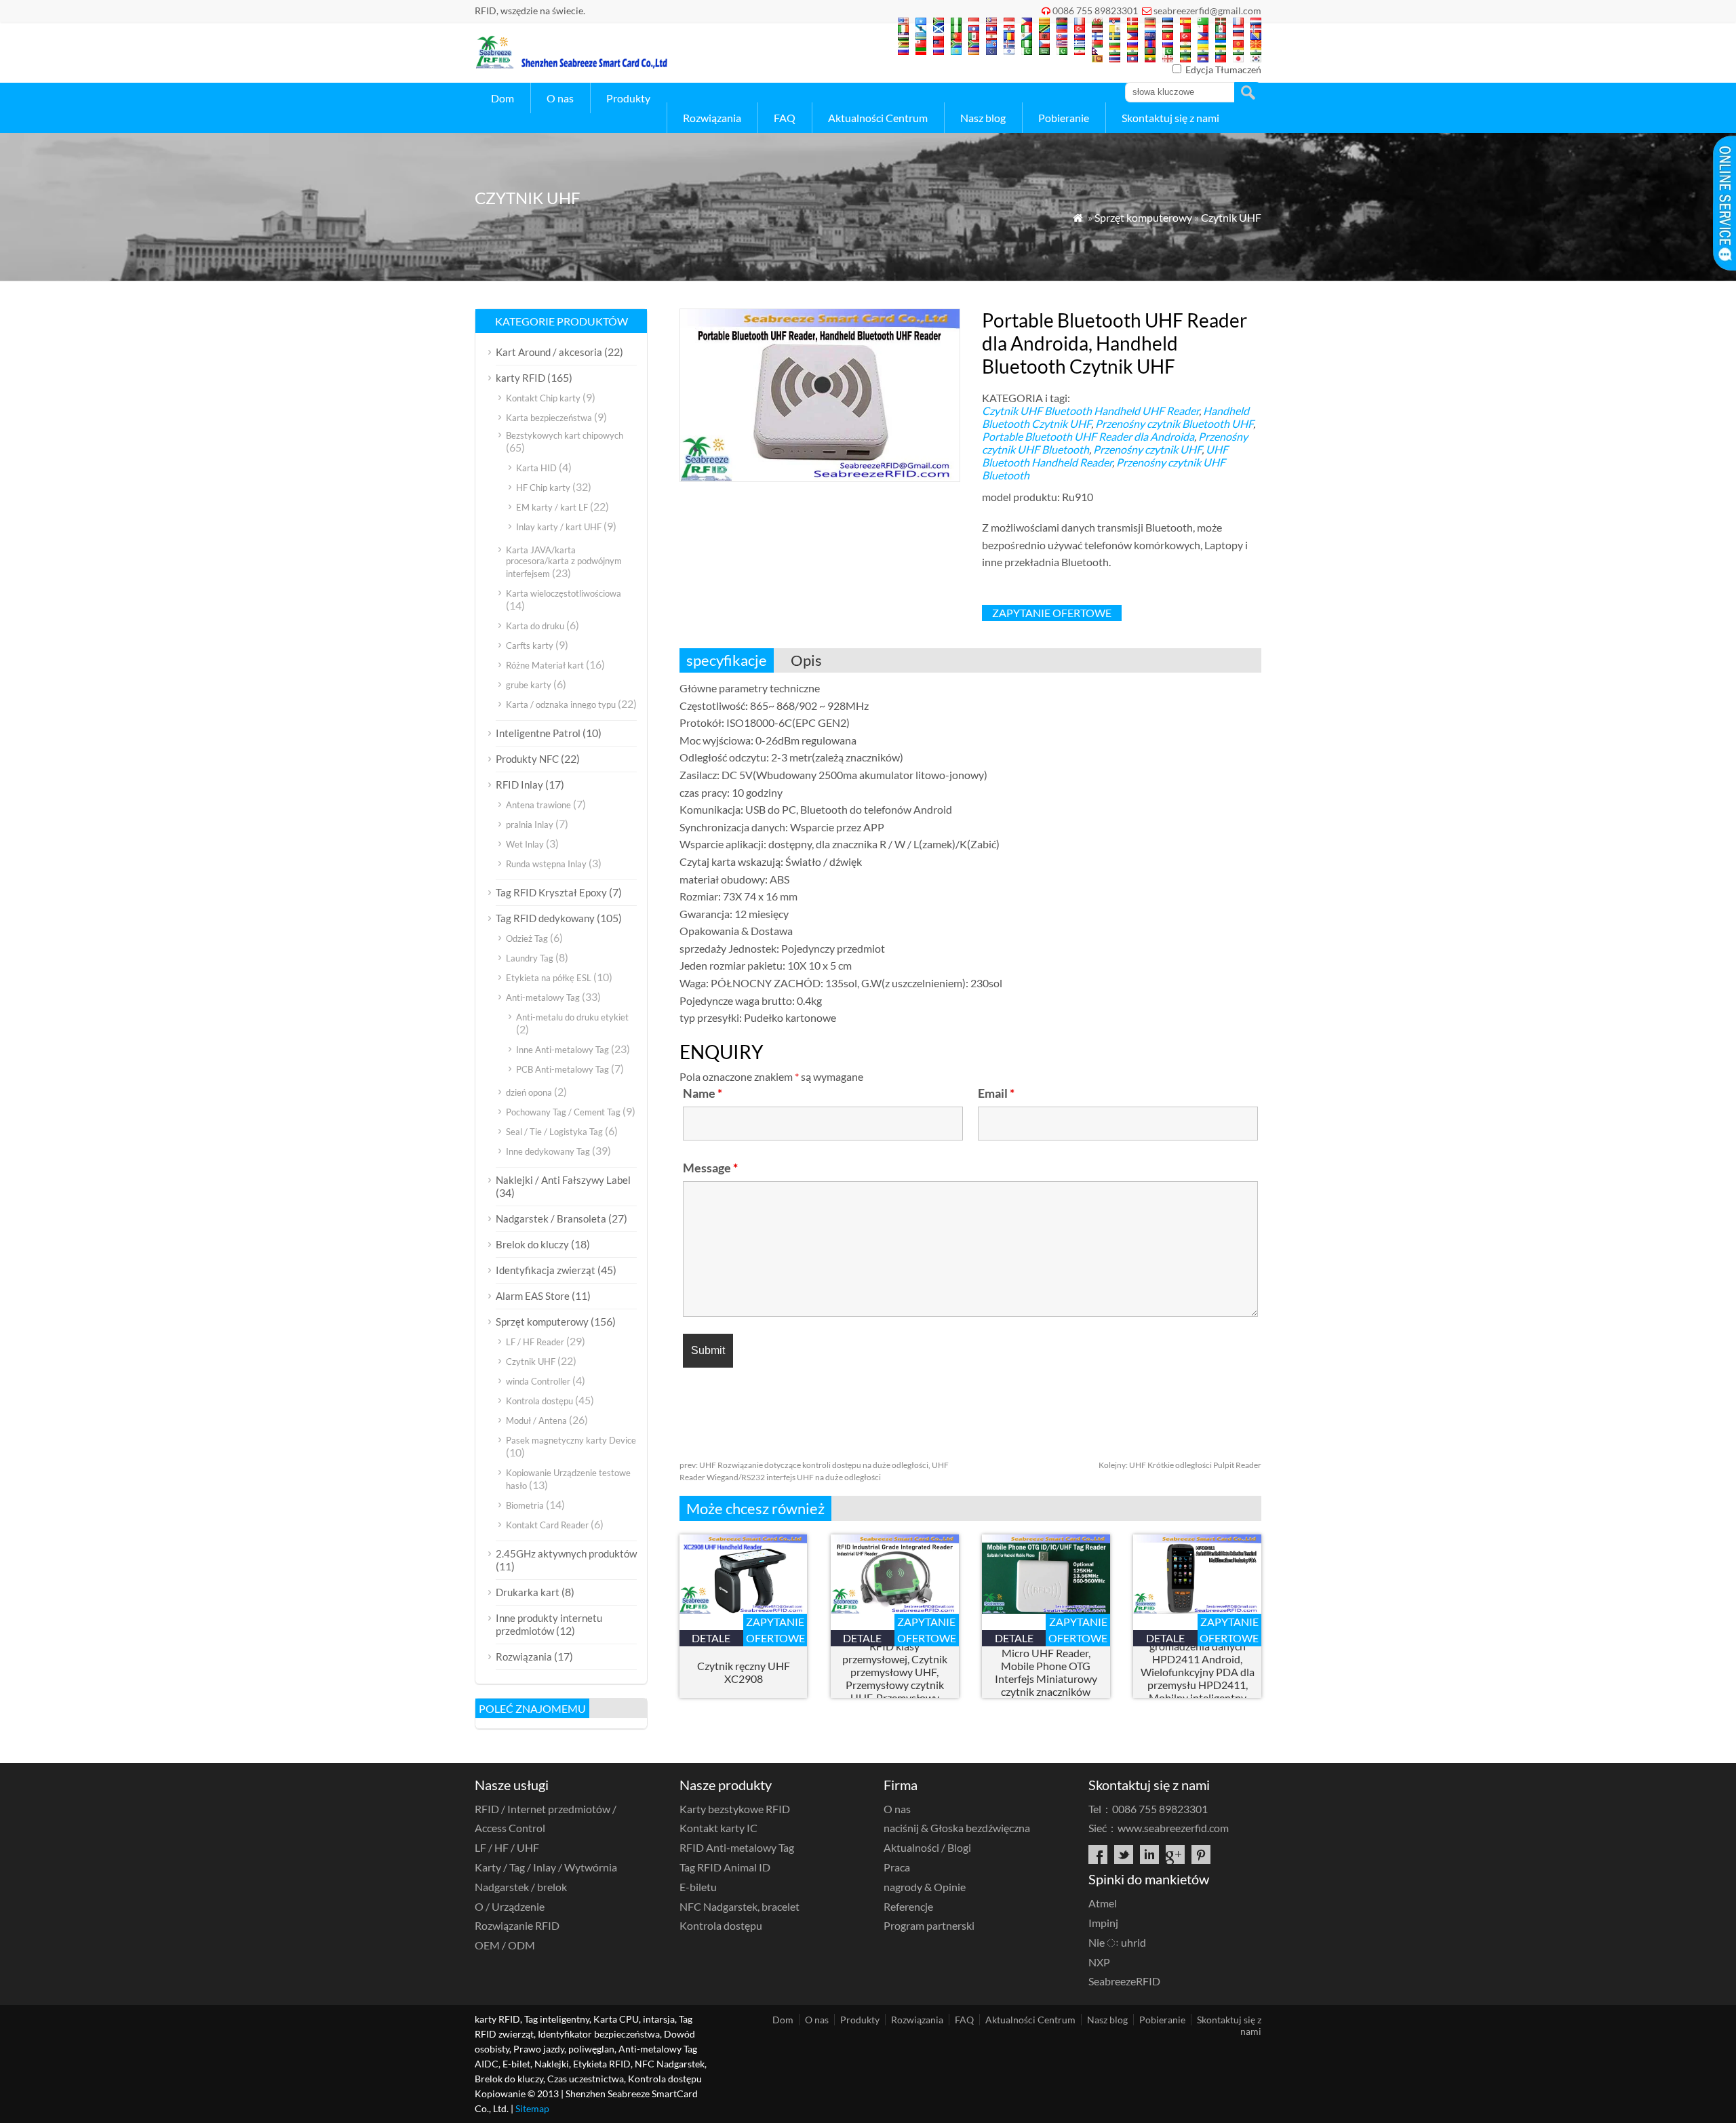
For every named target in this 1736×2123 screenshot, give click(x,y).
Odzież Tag (527, 938)
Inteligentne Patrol (538, 733)
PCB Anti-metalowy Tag (563, 1069)
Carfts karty (530, 646)
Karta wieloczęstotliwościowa (564, 593)
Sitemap (532, 2108)
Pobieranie (1064, 118)
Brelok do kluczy (532, 1244)
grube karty (529, 685)
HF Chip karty (543, 488)
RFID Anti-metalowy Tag (737, 1847)
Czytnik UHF (1231, 217)
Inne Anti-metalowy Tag (563, 1050)
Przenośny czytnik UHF (1147, 449)
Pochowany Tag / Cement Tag (563, 1112)
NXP (1099, 1962)
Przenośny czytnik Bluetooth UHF (1174, 423)
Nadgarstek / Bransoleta (551, 1218)
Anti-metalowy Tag (543, 997)
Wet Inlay (525, 844)
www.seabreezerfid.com (1173, 1828)
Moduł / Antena (536, 1421)
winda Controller (538, 1381)
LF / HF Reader (535, 1342)
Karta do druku (535, 626)
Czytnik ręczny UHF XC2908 (744, 1672)
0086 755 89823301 (1095, 11)
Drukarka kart (528, 1592)
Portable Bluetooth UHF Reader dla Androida (1088, 436)
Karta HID (536, 468)
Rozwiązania (712, 118)
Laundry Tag (530, 958)
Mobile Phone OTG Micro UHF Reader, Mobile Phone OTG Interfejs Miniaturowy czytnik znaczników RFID (1046, 1672)
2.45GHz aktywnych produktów (566, 1553)
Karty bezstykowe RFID (735, 1809)
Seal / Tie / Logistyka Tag (554, 1132)
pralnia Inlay (530, 825)
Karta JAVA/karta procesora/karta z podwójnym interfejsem (564, 562)
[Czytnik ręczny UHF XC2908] (744, 1609)
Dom (502, 98)
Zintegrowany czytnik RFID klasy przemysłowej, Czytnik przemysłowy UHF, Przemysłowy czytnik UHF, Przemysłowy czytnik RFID (895, 1672)
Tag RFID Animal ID (725, 1867)
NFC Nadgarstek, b (739, 1906)
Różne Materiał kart (545, 665)
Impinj (1103, 1923)
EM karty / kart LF (552, 507)
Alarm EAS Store (533, 1296)
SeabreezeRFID (1124, 1981)
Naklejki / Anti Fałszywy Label (563, 1180)
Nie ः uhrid (1117, 1942)
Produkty (628, 98)
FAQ (785, 118)
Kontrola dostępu (539, 1401)
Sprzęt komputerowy (1143, 217)
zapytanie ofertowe (1052, 613)
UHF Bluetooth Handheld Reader (1105, 456)
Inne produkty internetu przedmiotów (549, 1624)
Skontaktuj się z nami (1170, 118)
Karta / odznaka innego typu (561, 705)
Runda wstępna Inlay (546, 864)
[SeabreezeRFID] (571, 65)
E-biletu (698, 1887)
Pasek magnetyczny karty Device (571, 1440)
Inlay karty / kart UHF (559, 527)
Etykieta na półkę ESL (549, 978)
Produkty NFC (527, 759)
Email (996, 1093)
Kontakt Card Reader (547, 1525)
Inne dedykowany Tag (548, 1151)
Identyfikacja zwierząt (546, 1270)
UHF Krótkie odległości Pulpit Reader (1180, 1465)
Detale (711, 1638)
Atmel (1103, 1903)
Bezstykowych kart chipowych (565, 435)
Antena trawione (538, 805)
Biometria (525, 1505)
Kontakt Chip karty (543, 398)
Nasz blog (983, 118)
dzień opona (529, 1092)
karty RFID (520, 378)
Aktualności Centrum (878, 118)
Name (703, 1093)
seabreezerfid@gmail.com (1207, 11)
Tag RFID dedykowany (545, 918)
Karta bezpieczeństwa (549, 418)
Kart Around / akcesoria (549, 352)
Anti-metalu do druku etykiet (572, 1017)
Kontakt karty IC (718, 1828)
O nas (560, 98)
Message (710, 1168)
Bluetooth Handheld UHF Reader (1122, 411)
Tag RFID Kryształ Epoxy (551, 892)
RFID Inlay (519, 785)
